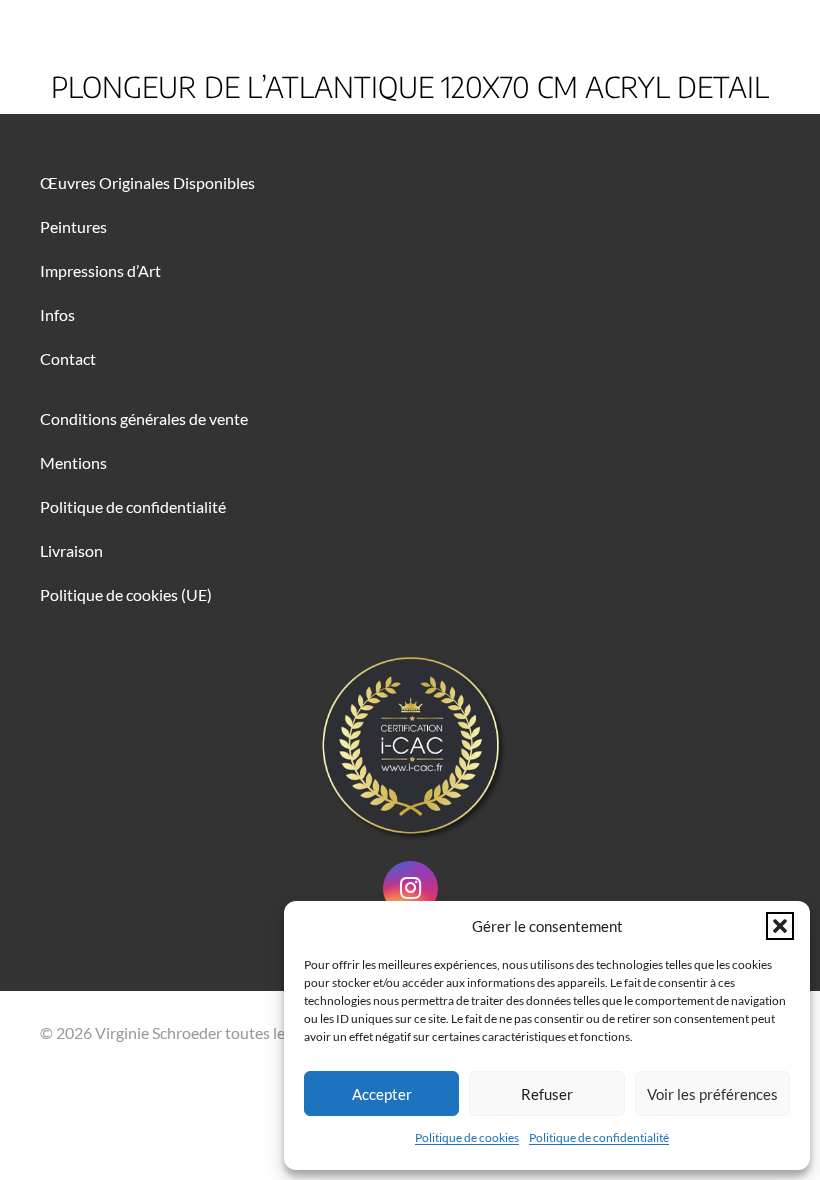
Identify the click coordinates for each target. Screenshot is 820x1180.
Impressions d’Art (100, 270)
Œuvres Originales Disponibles (147, 182)
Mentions (73, 462)
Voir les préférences (712, 1094)
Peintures (73, 226)
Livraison (71, 550)
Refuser (547, 1094)
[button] (780, 926)
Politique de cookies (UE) (126, 594)
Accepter (382, 1094)
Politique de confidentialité (599, 1137)
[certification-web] (410, 745)
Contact (68, 358)
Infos (57, 314)
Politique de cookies (467, 1137)
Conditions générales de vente (144, 418)
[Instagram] (410, 888)
